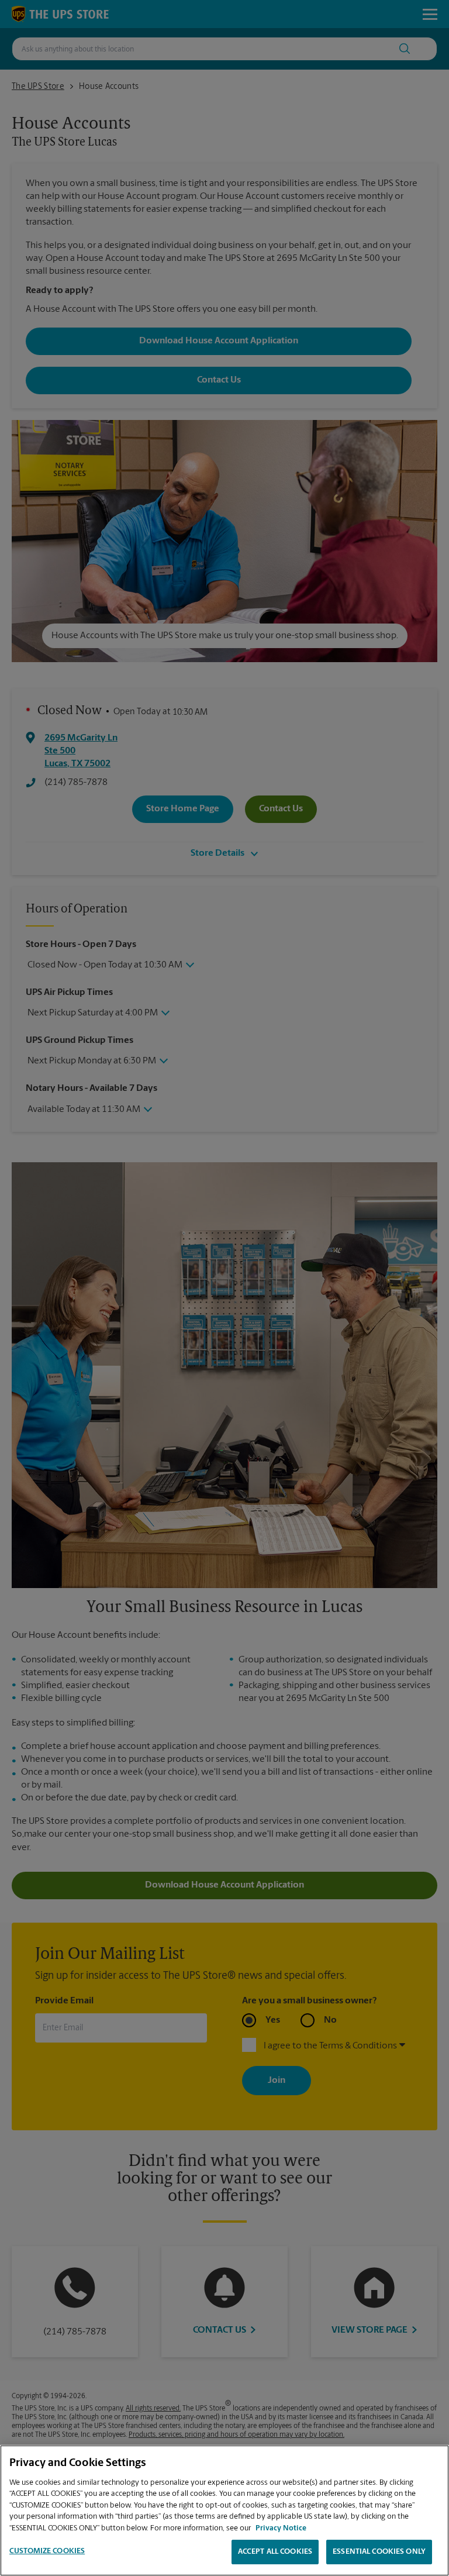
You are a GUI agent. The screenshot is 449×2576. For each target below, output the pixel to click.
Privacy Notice (281, 2528)
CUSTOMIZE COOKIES (47, 2551)
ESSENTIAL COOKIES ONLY (379, 2552)
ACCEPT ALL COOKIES (275, 2552)
